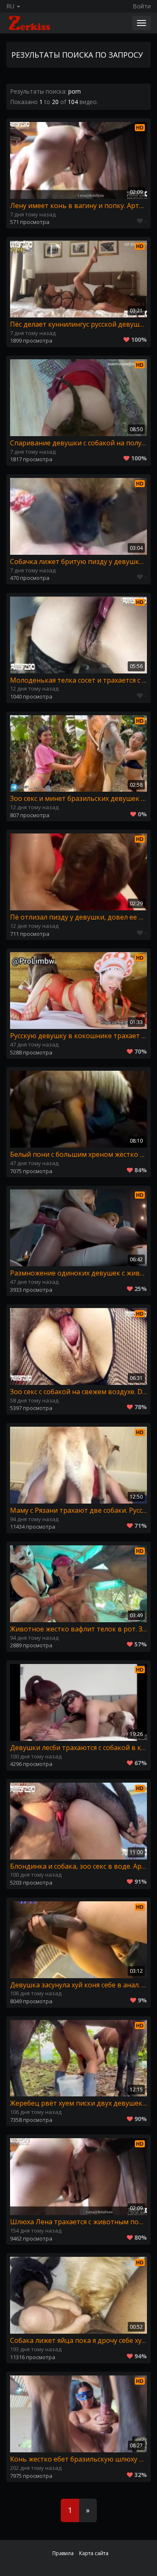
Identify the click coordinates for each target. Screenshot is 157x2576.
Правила (63, 2553)
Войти (142, 6)
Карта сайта (94, 2553)
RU (11, 6)
